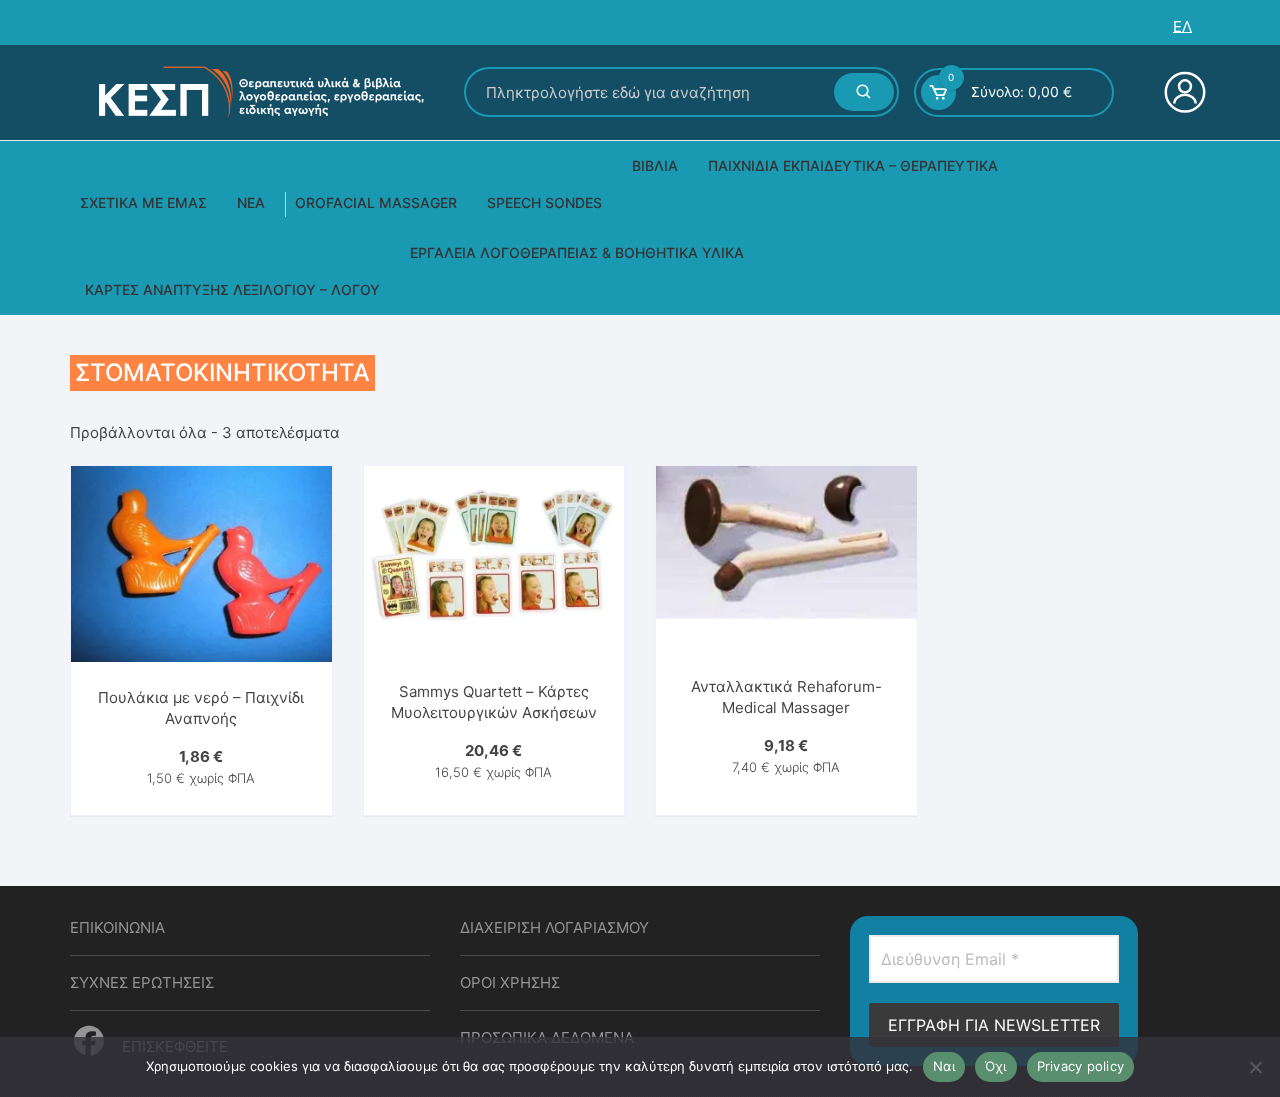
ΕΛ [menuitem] (1182, 26)
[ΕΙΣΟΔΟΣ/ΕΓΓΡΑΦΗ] (1182, 92)
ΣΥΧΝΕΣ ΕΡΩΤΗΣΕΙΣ (142, 982)
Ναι (944, 1066)
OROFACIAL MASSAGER (376, 202)
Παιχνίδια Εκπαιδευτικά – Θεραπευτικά (853, 165)
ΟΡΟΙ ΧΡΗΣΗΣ (510, 982)
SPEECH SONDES (544, 202)
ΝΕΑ (251, 202)
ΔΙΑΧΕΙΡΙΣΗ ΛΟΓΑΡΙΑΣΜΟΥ (554, 927)
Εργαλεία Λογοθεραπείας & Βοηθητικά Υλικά (577, 252)
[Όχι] (1255, 1067)
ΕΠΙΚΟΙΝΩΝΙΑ (117, 927)
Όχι (996, 1066)
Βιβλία (655, 165)
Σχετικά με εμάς (143, 202)
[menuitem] (1182, 26)
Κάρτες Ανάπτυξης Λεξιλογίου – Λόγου (232, 289)
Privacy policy (1081, 1066)
